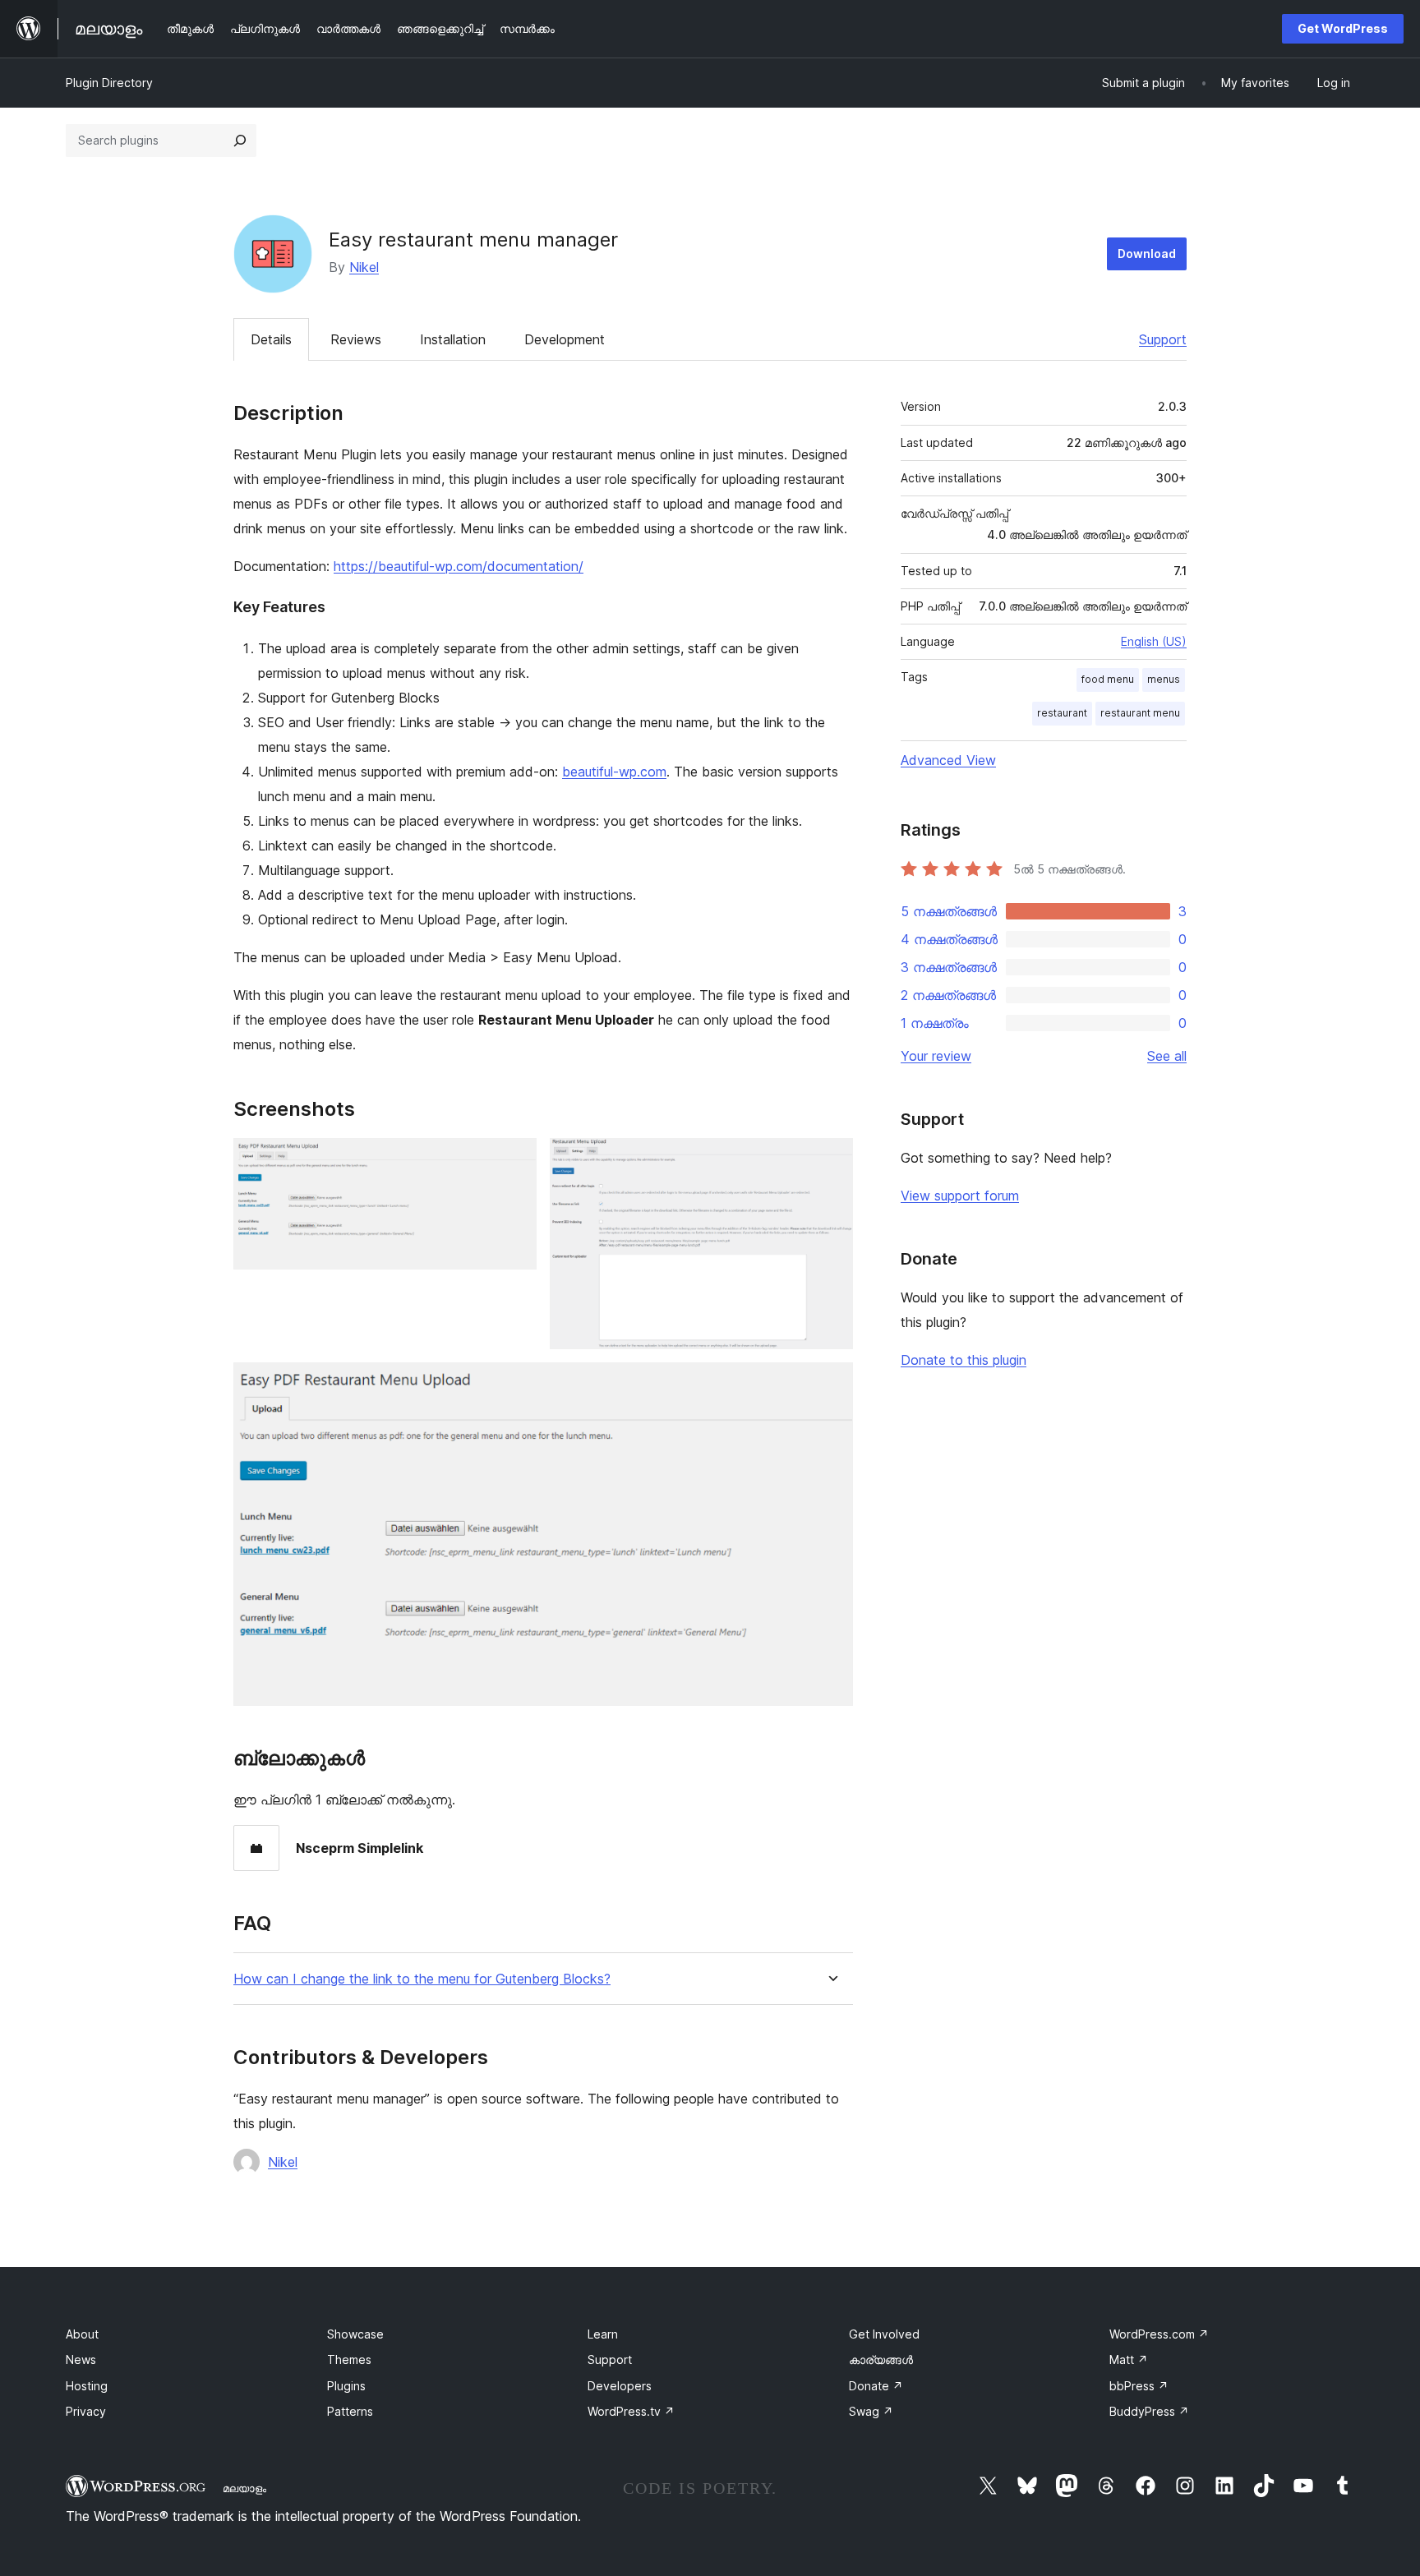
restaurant (1062, 713)
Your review (936, 1056)
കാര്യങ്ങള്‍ (881, 2359)
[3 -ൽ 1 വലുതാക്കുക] (514, 1160)
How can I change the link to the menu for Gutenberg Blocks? (422, 1979)
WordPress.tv (631, 2411)
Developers (620, 2386)
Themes (349, 2359)
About (82, 2334)
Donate (876, 2386)
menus (1164, 679)
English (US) (1154, 641)
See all (1167, 1056)
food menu (1108, 679)
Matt (1129, 2359)
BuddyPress (1149, 2411)
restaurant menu (1140, 713)
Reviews (356, 339)
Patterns (350, 2411)
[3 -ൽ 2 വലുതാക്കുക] (831, 1160)
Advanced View (948, 760)
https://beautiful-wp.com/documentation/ (459, 566)
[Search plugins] (240, 141)
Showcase (355, 2334)
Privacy (86, 2411)
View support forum (960, 1196)
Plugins (346, 2386)
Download (1147, 253)
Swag (871, 2411)
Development (565, 339)
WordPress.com (1159, 2334)
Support (1163, 339)
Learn (603, 2334)
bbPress (1139, 2386)
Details (271, 339)
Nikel (364, 267)
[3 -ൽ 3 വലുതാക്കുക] (831, 1385)
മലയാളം (244, 2488)
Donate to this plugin (964, 1360)
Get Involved (884, 2334)
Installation (453, 339)
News (81, 2359)
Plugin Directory (109, 83)
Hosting (87, 2386)
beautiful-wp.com (614, 772)
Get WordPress (1343, 28)
